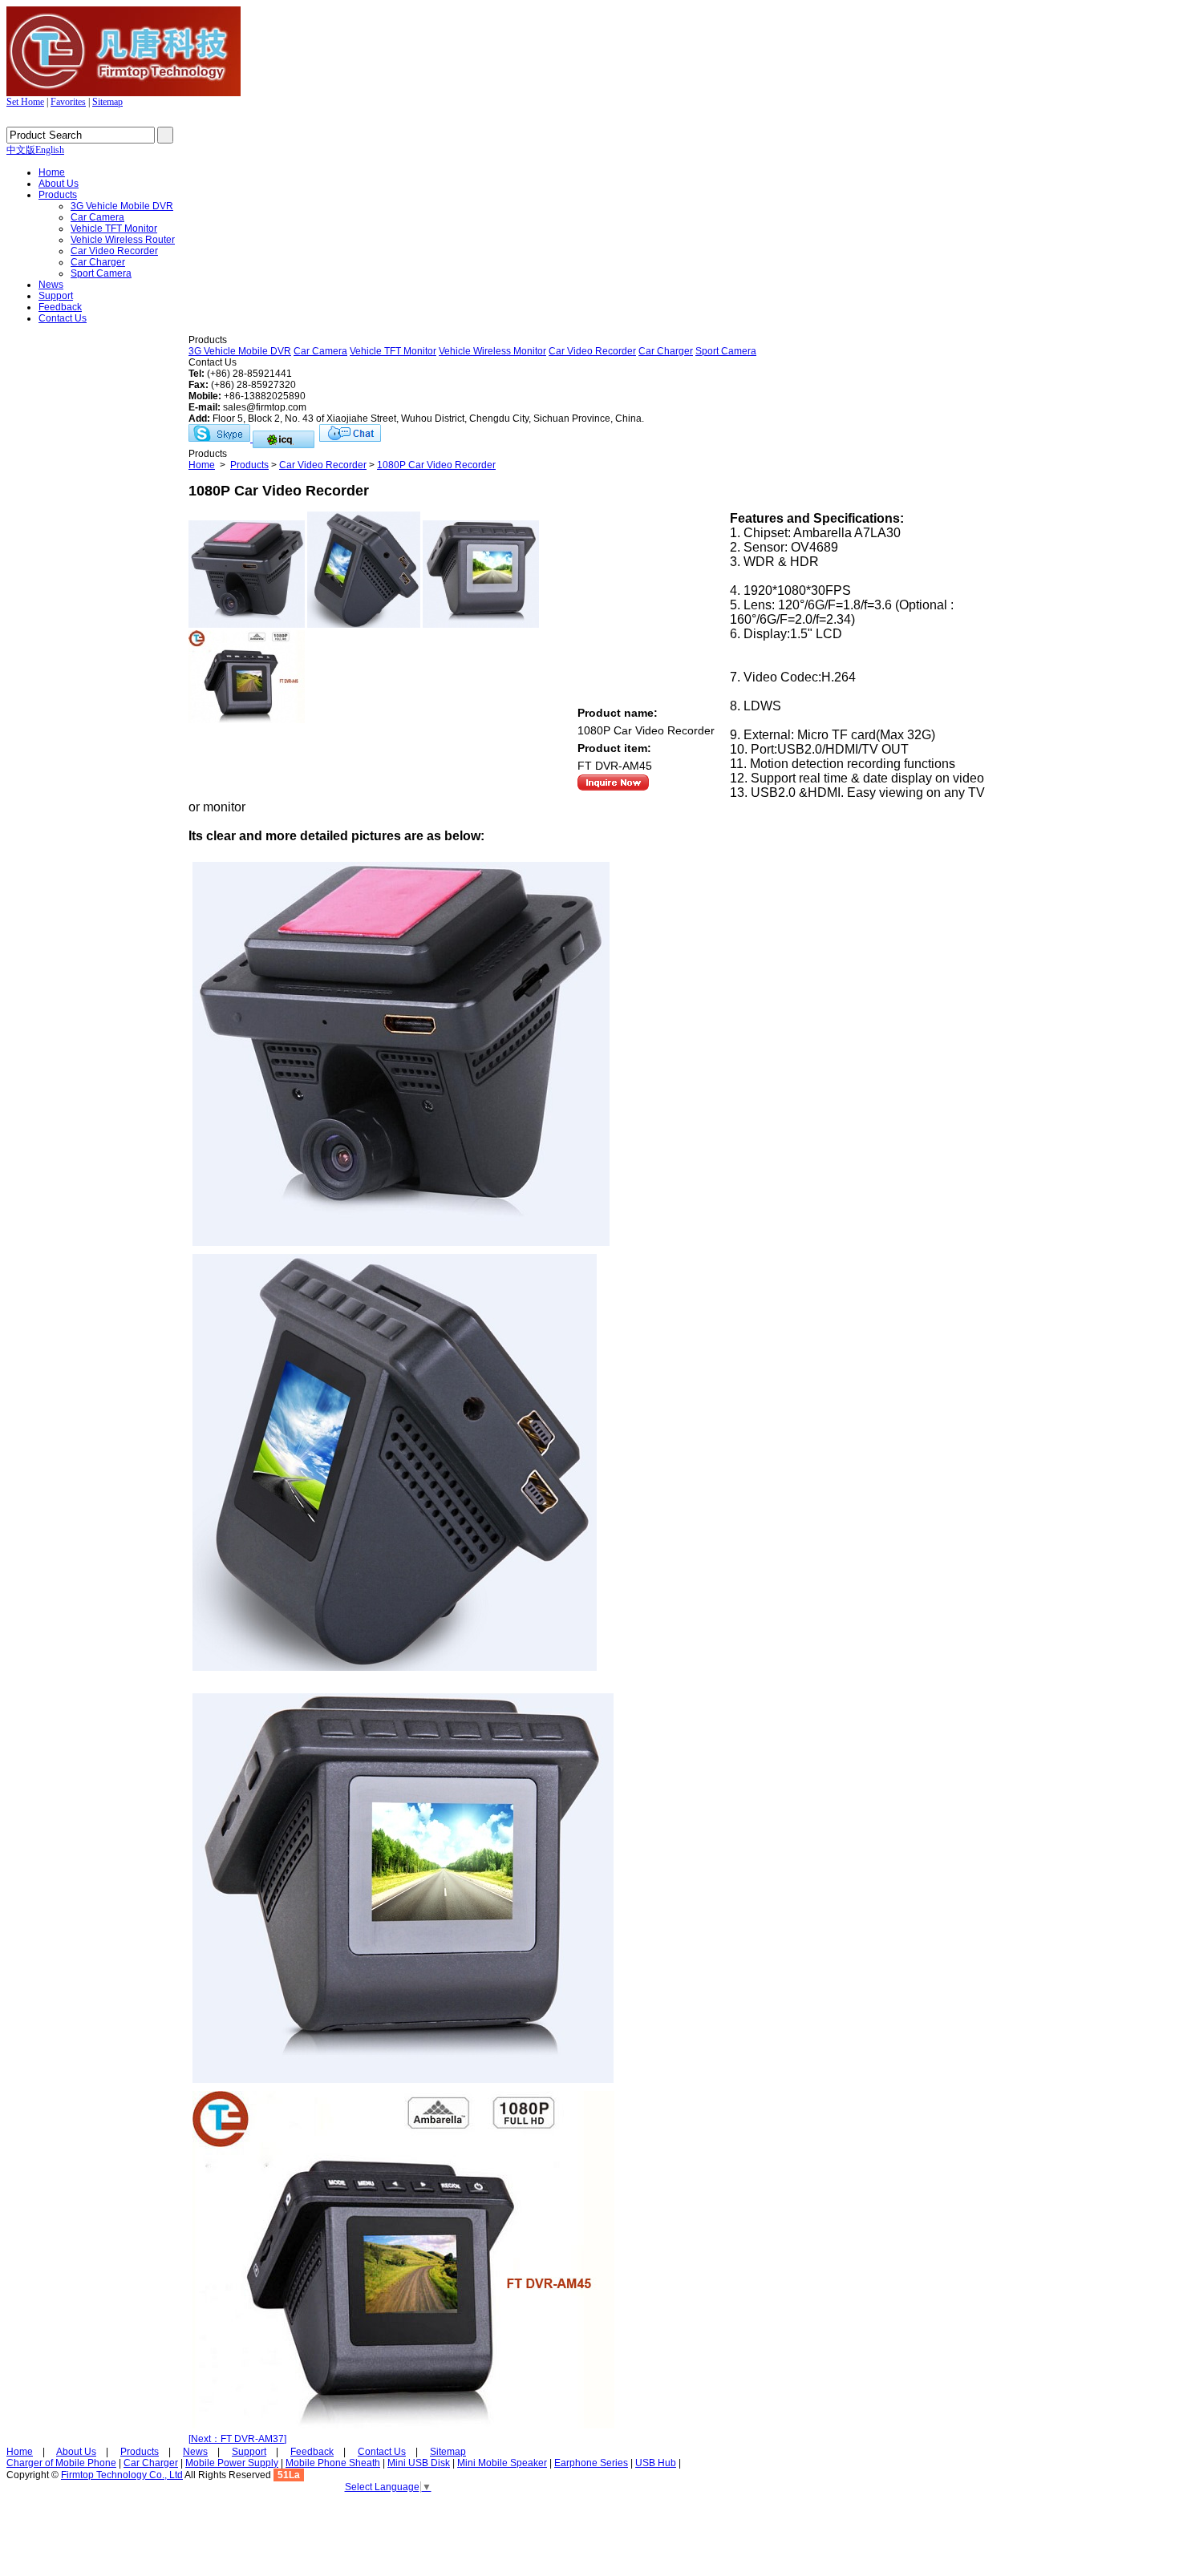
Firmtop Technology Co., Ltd (122, 2475)
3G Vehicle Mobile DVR (122, 206)
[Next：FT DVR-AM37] (237, 2439)
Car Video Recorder (114, 251)
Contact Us (63, 318)
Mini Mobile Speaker (502, 2463)
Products (58, 195)
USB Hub (656, 2463)
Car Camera (97, 217)
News (51, 285)
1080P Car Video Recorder (436, 465)
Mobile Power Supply (232, 2463)
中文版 (21, 150)
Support (56, 296)
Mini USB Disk (419, 2463)
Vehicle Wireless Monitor (492, 351)
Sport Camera (101, 273)
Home (52, 172)
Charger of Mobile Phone (61, 2463)
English (50, 150)
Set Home (25, 102)
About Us (59, 184)
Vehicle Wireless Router (123, 240)
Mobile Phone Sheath (333, 2463)
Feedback (60, 307)
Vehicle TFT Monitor (114, 228)
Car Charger (98, 262)
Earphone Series (591, 2463)
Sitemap (107, 102)
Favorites (68, 102)
